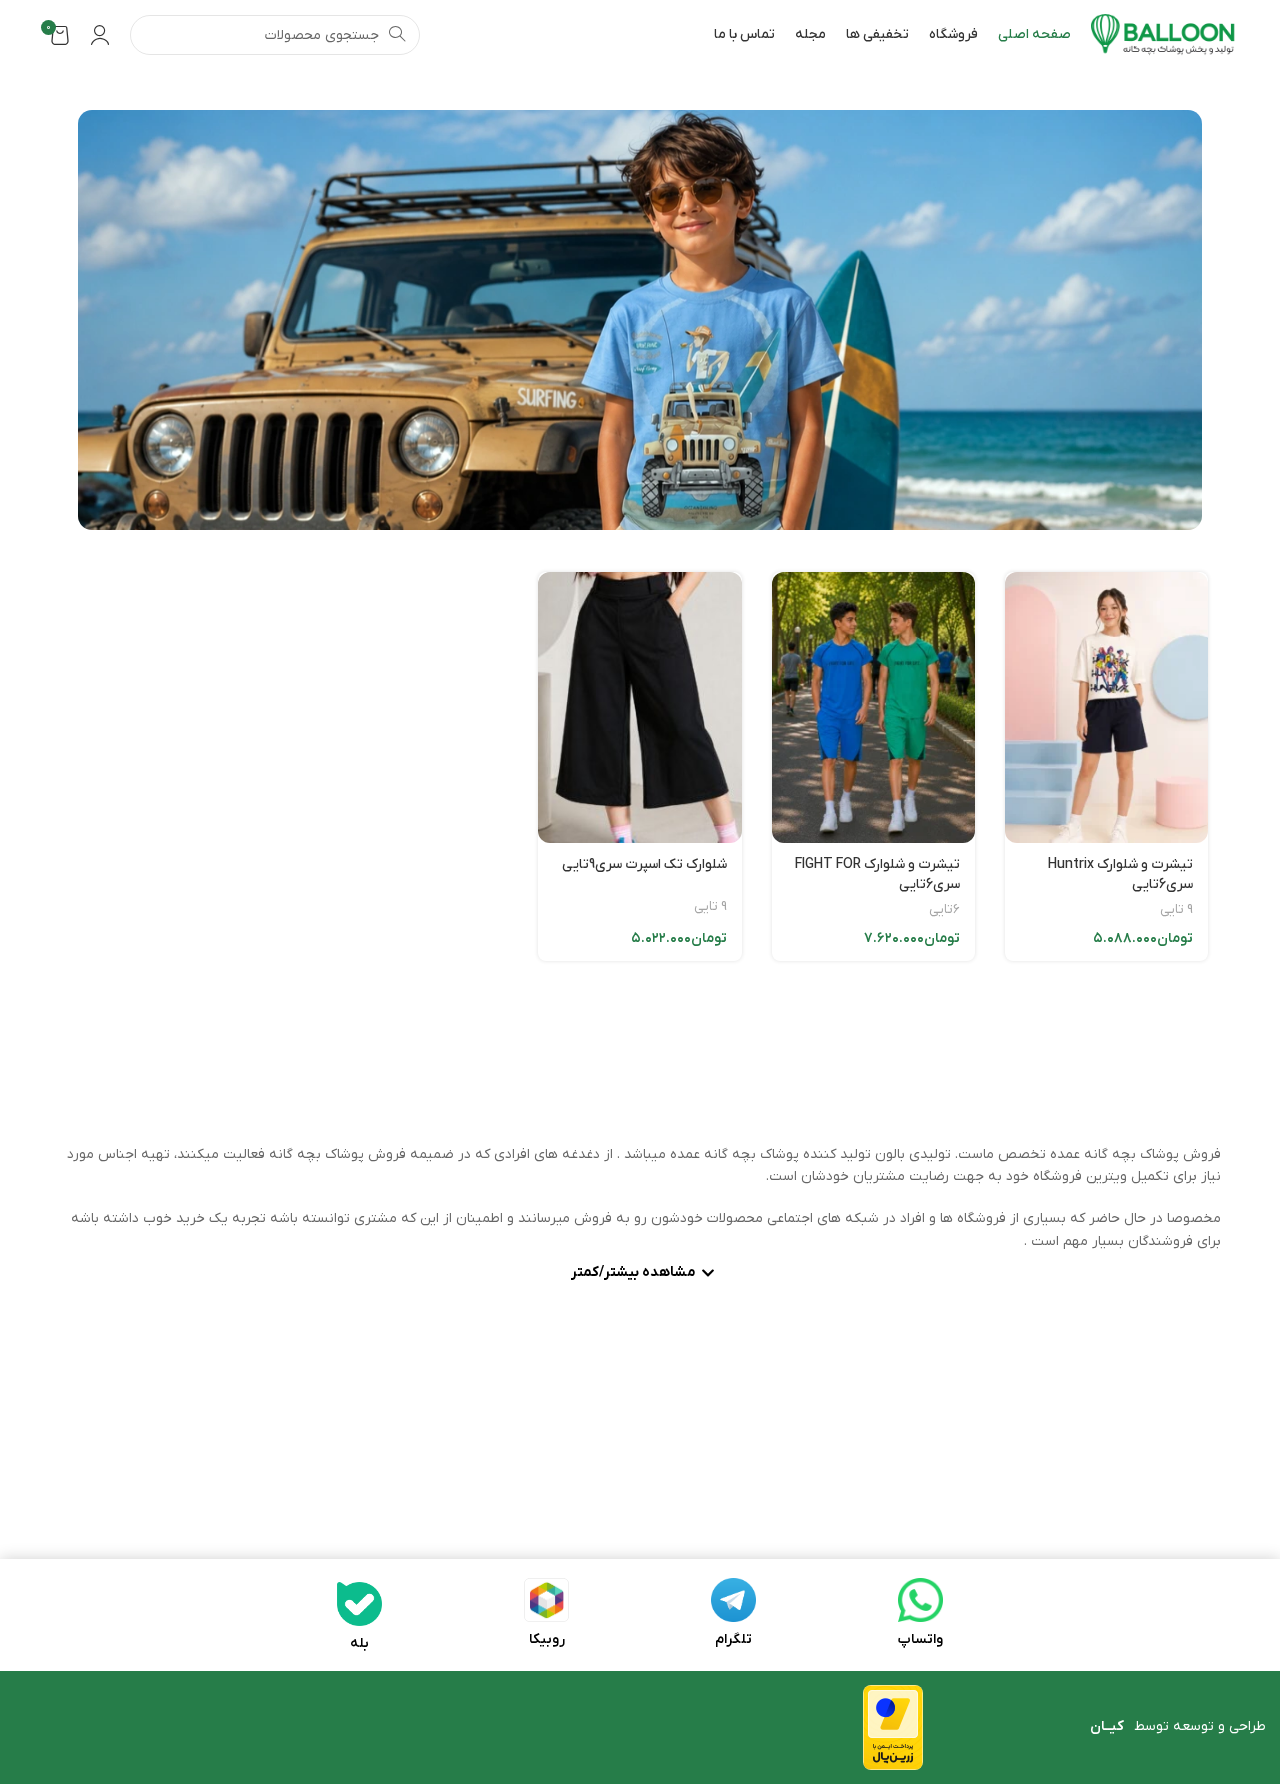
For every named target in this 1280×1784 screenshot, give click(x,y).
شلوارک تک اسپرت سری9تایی (644, 864)
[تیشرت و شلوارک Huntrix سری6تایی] (1106, 707)
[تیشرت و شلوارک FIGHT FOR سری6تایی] (873, 707)
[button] (640, 1275)
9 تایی (1176, 909)
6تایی (944, 909)
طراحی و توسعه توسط (1178, 1726)
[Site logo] (1163, 34)
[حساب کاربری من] (100, 35)
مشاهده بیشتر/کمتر (633, 1274)
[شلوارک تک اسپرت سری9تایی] (639, 707)
